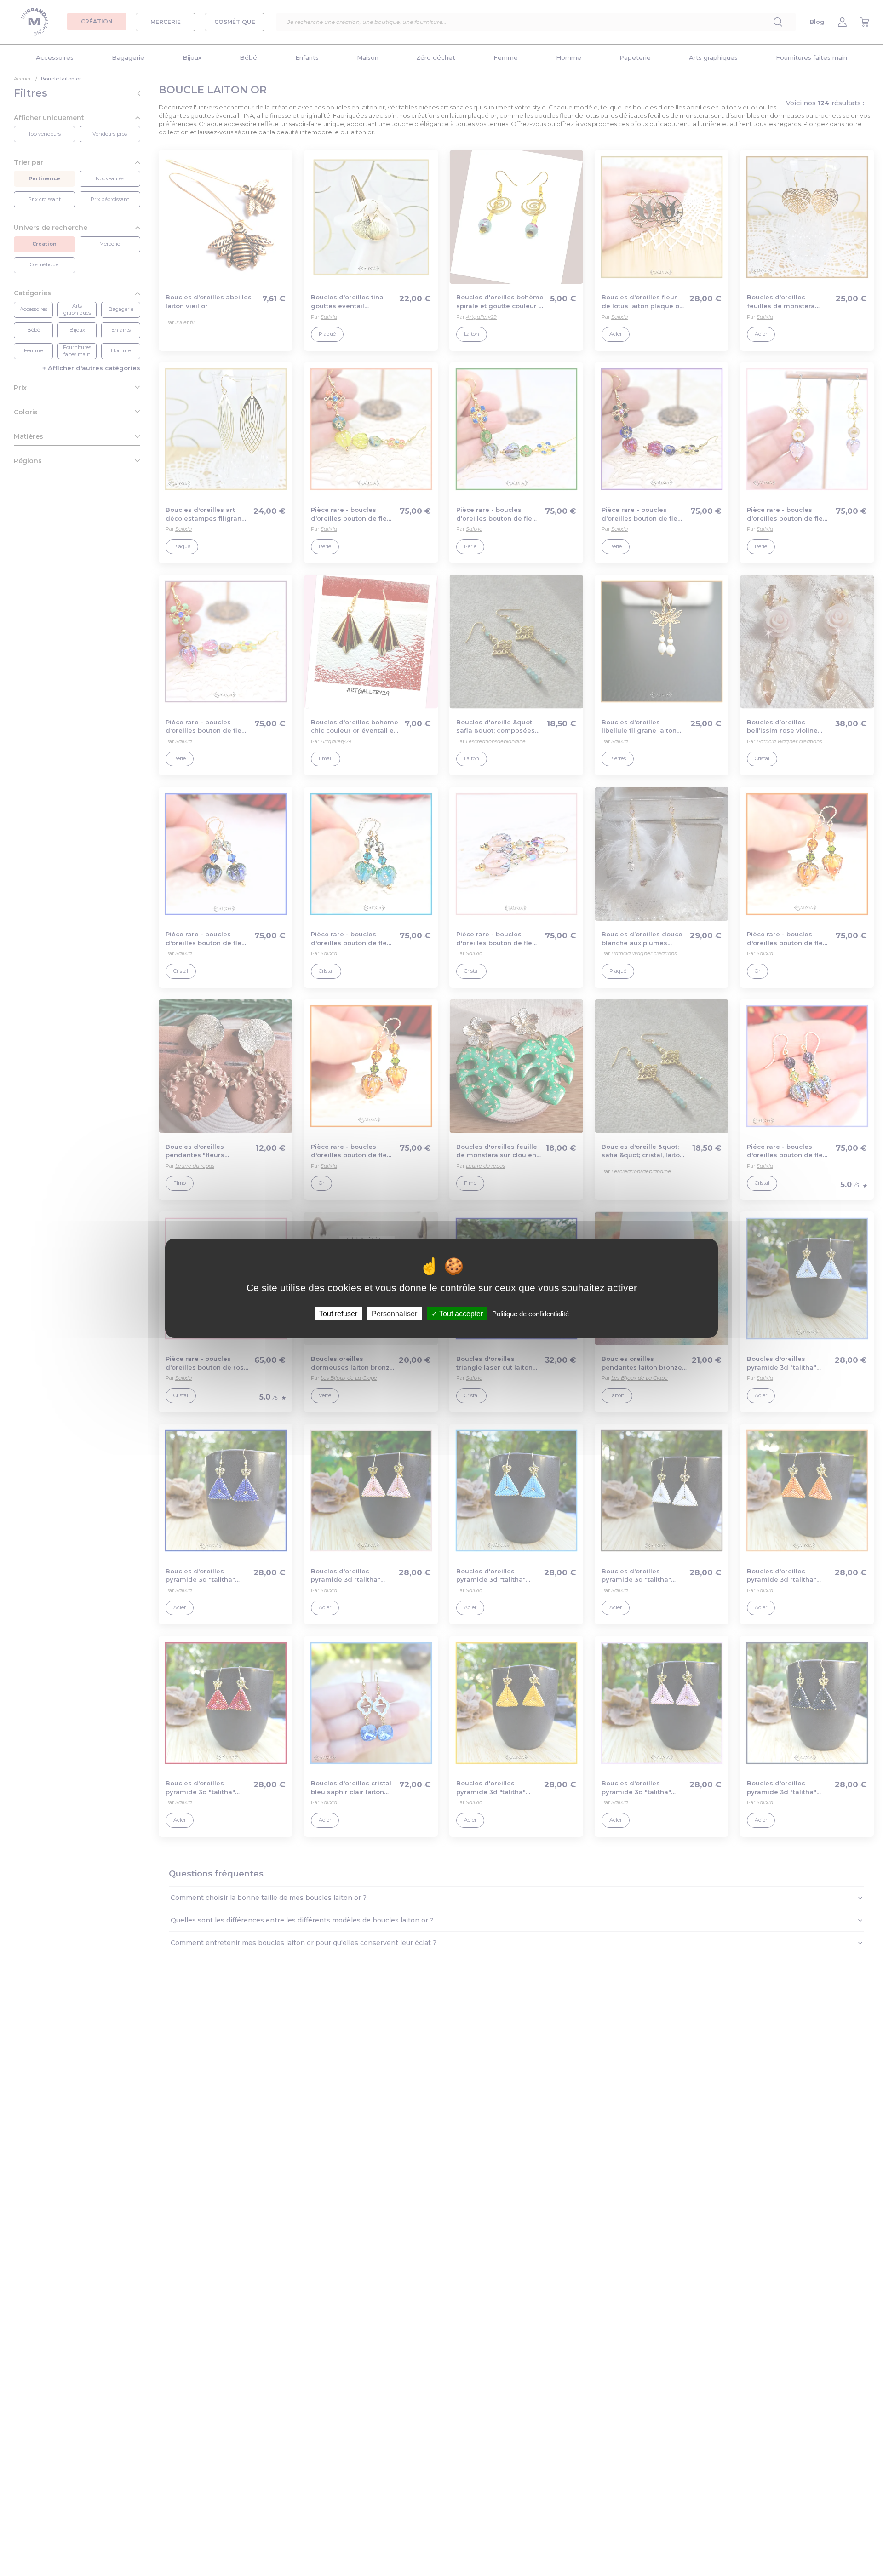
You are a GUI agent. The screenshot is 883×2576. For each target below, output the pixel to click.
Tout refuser (338, 1313)
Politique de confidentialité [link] (530, 1313)
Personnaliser (394, 1313)
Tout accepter (460, 1313)
